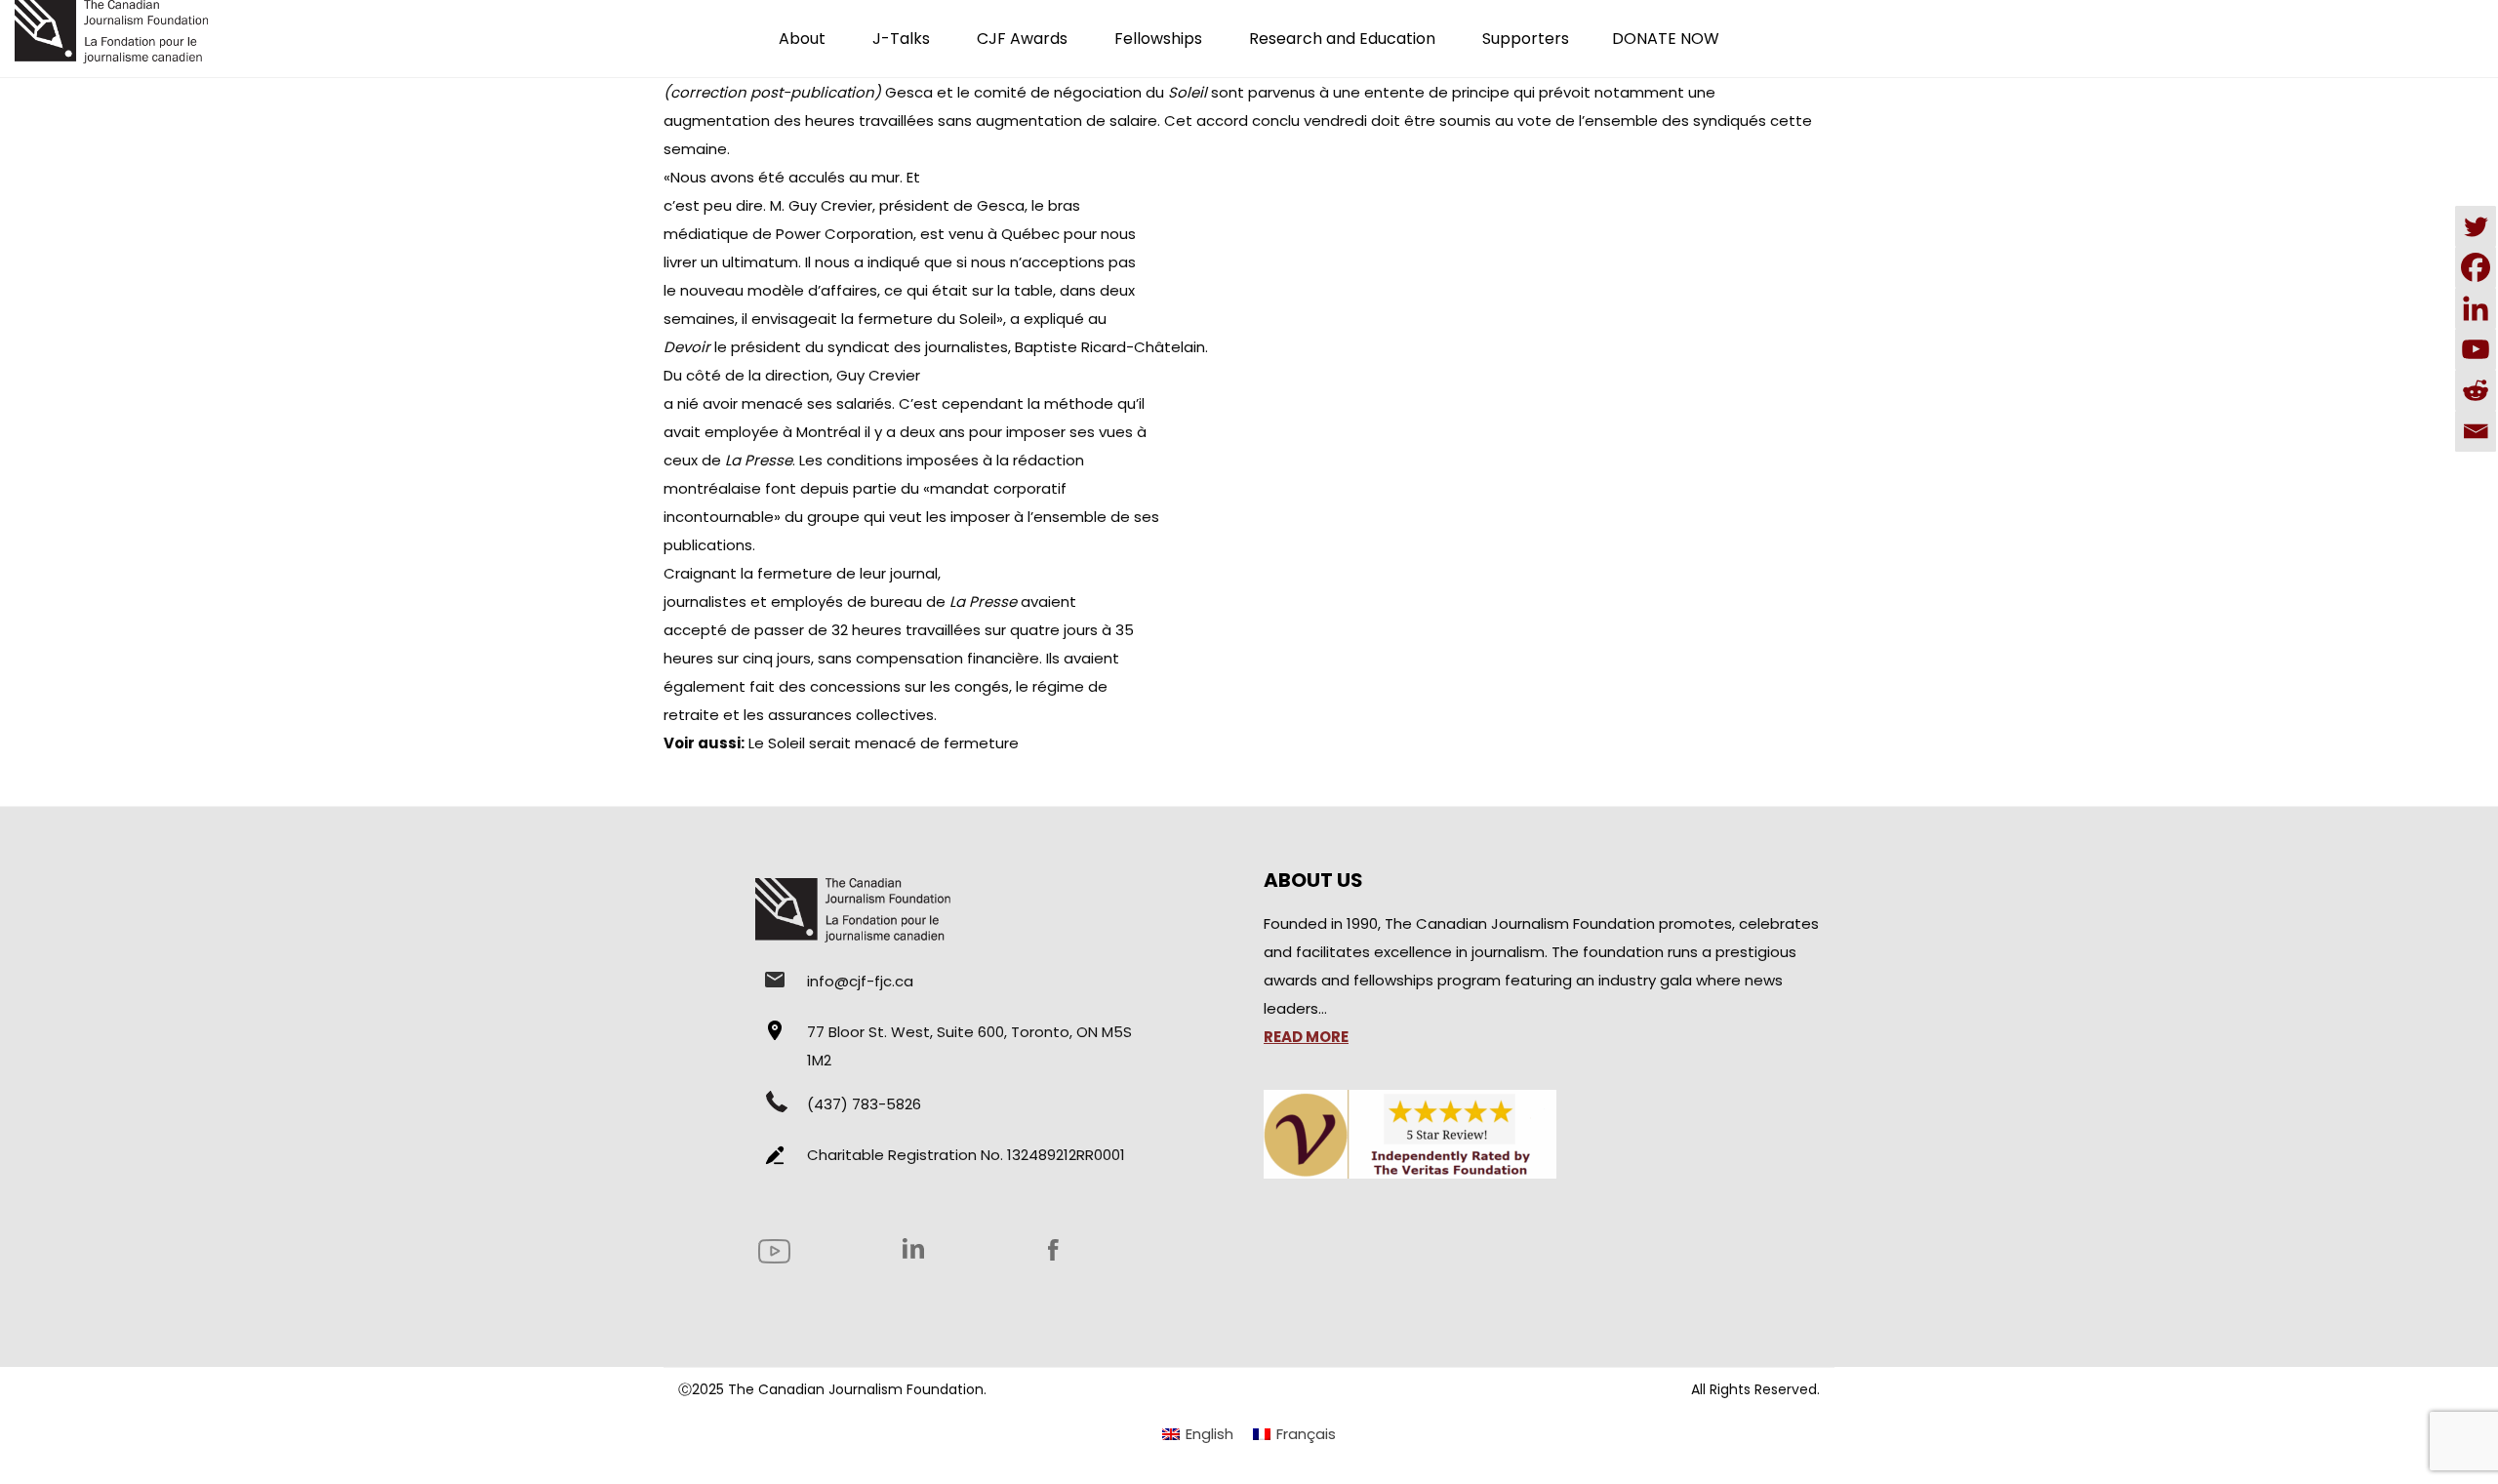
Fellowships (1158, 39)
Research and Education (1342, 39)
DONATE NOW (1666, 39)
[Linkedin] (2476, 308)
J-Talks (901, 39)
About (802, 39)
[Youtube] (2476, 349)
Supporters (1526, 39)
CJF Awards (1022, 39)
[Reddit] (2476, 390)
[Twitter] (2476, 226)
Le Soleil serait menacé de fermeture (884, 743)
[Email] (2476, 431)
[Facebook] (2476, 267)
